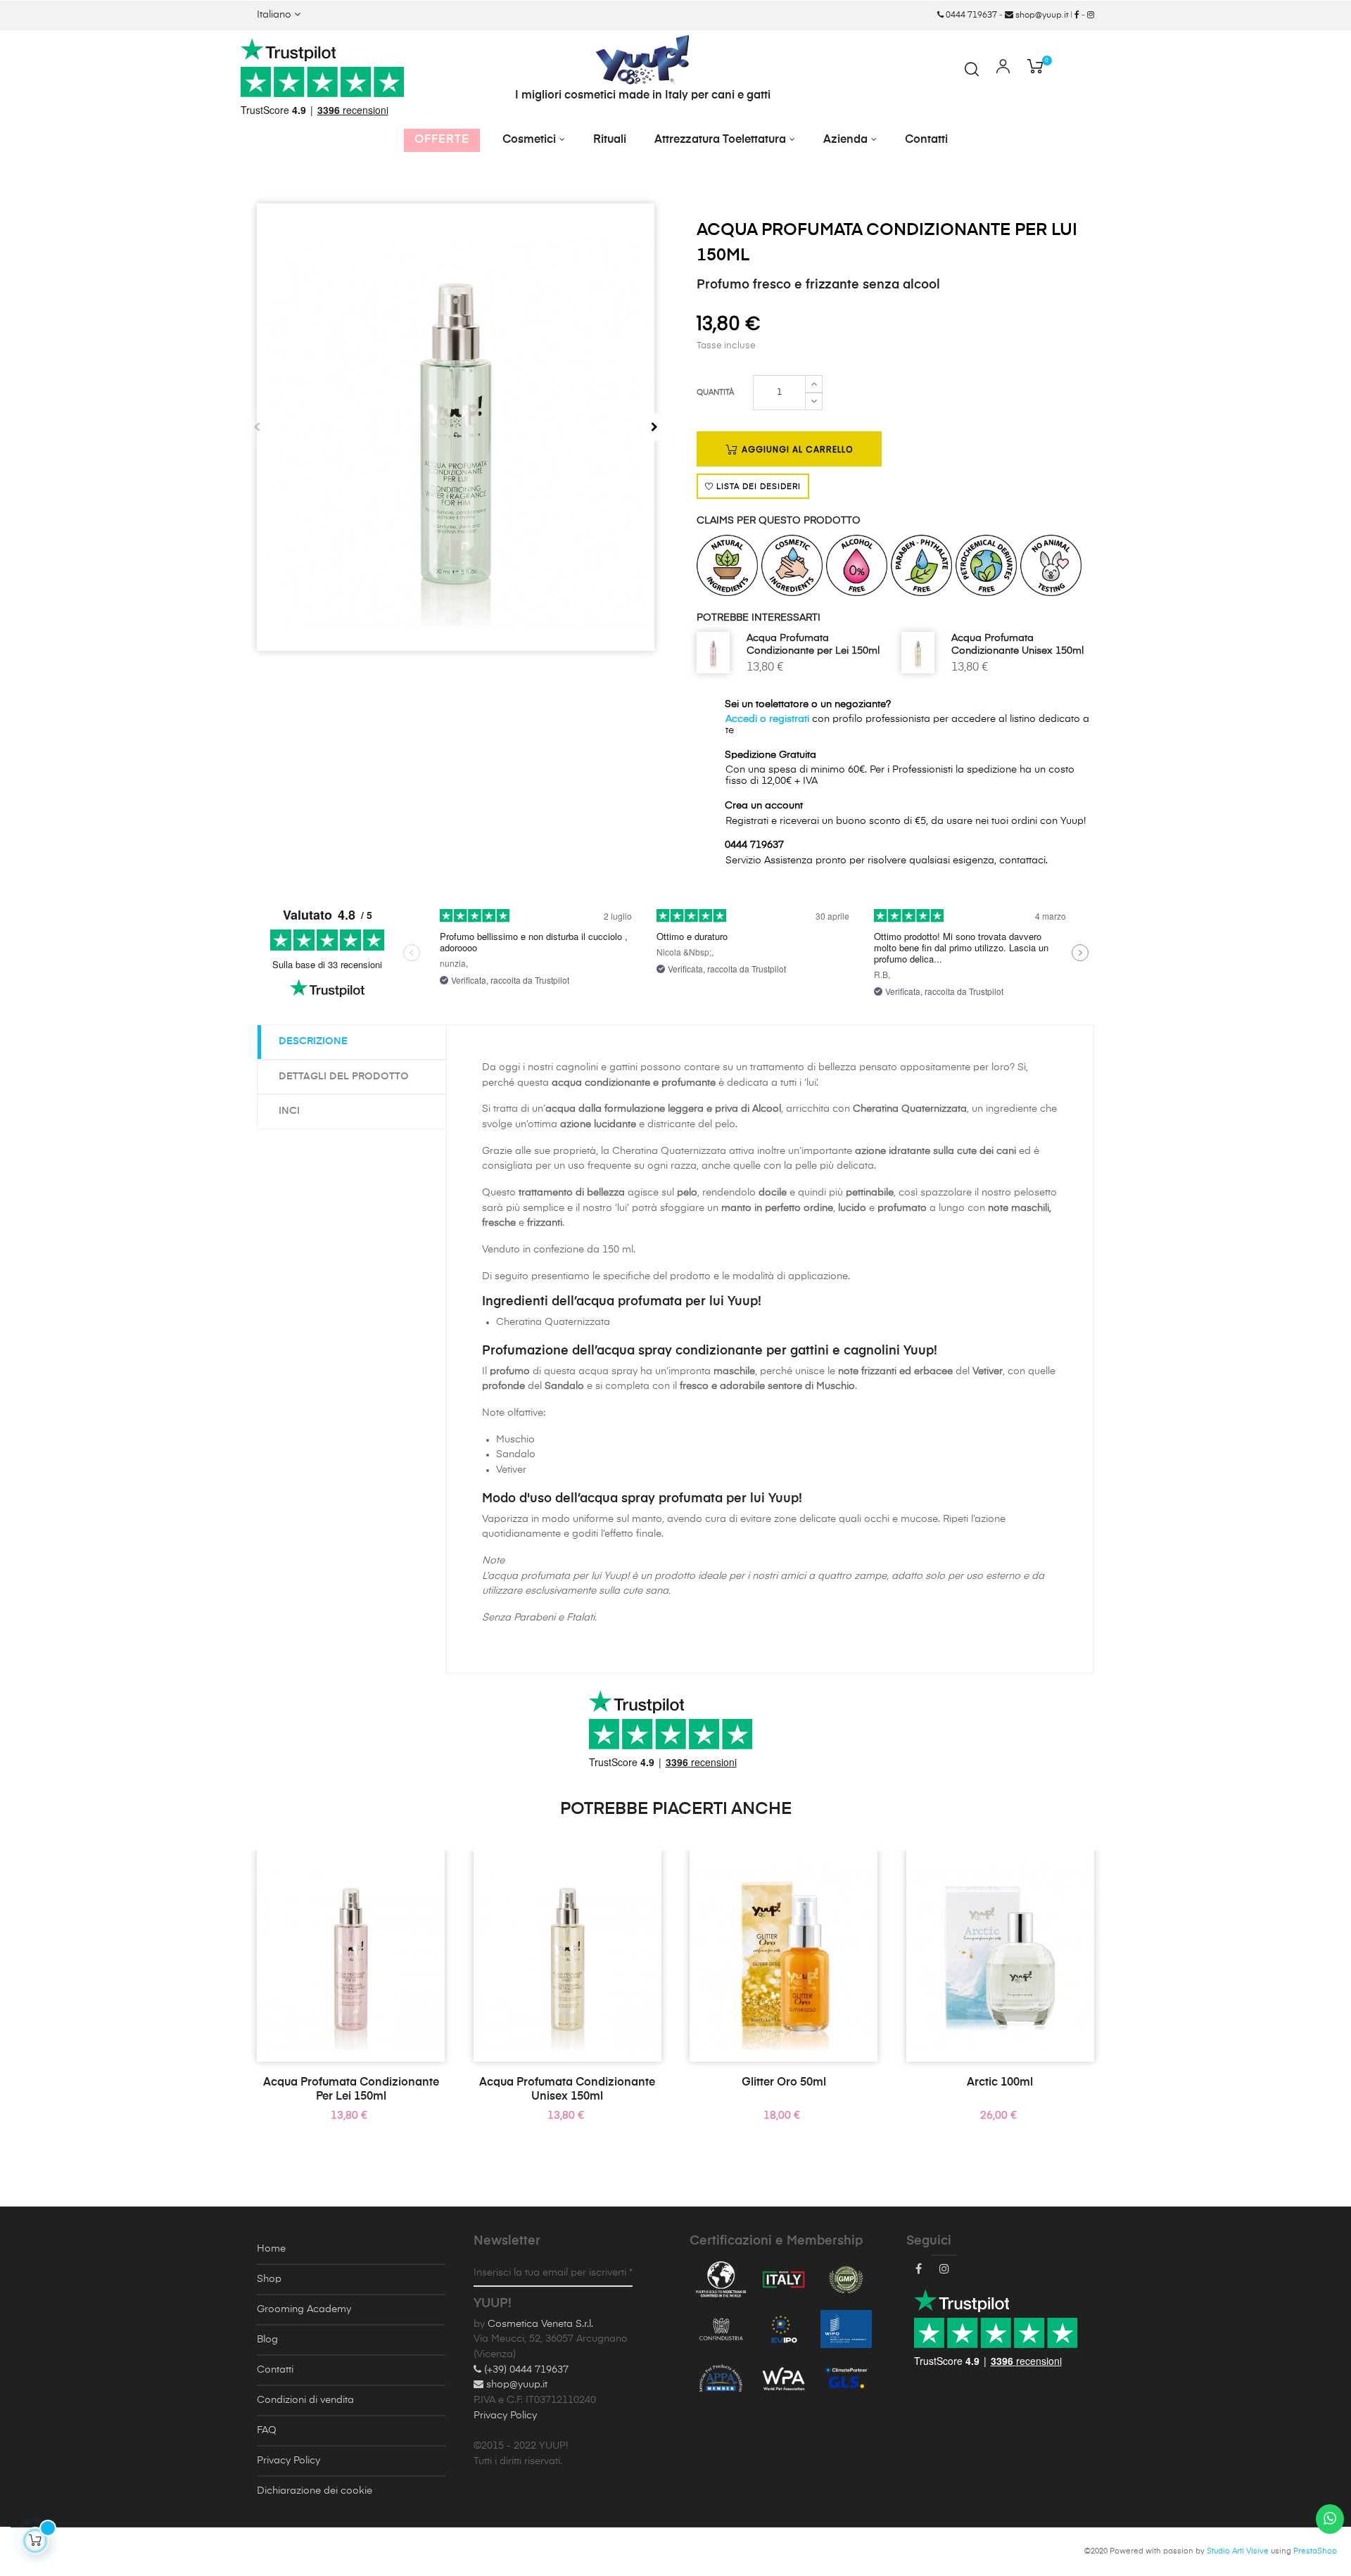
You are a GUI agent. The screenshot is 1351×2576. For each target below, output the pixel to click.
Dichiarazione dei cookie (315, 2491)
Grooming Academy (304, 2309)
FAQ (267, 2430)
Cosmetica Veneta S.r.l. (540, 2324)
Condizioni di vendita (305, 2400)
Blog (267, 2340)
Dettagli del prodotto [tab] (344, 1077)
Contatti (275, 2370)
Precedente (257, 427)
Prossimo (654, 427)
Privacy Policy (288, 2461)
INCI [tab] (289, 1111)
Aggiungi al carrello (796, 449)
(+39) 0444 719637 (525, 2370)
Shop (269, 2279)
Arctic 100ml (1000, 2083)
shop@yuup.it (1041, 15)
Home (271, 2249)
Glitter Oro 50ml (784, 2083)
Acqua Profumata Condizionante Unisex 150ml (1017, 645)
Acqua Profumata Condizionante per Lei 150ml (813, 645)
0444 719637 (970, 15)
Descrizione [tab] (313, 1041)
